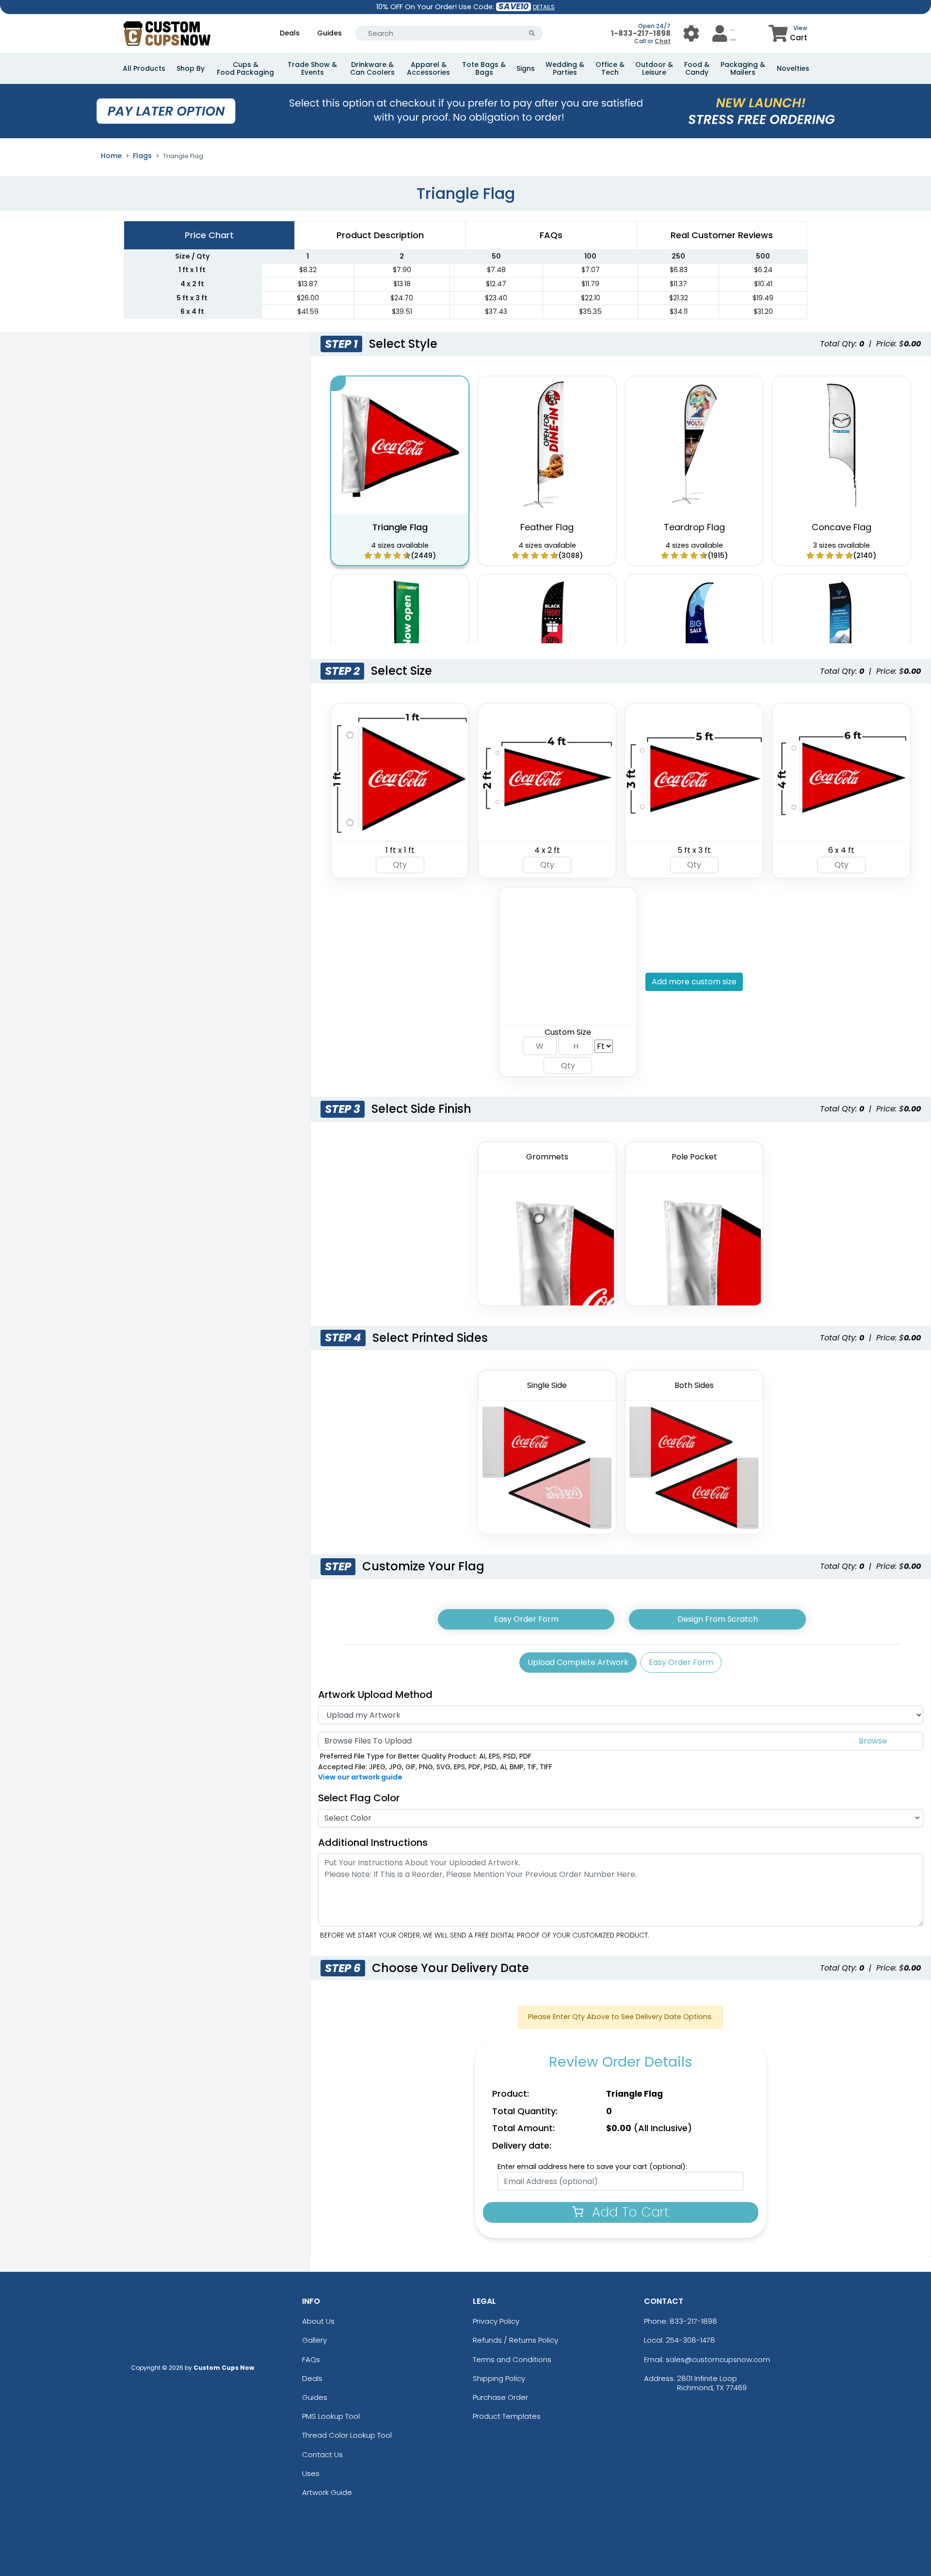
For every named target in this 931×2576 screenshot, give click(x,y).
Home (111, 156)
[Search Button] (532, 33)
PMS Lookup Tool (331, 2416)
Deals (290, 33)
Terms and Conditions (512, 2359)
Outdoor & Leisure (654, 68)
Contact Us (322, 2454)
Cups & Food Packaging (245, 68)
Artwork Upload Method (375, 1695)
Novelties (793, 68)
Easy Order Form (526, 1619)
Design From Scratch (718, 1619)
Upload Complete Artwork (578, 1662)
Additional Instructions (373, 1842)
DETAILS (544, 7)
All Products (144, 68)
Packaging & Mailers (743, 68)
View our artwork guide (360, 1777)
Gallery (314, 2340)
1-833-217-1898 (641, 33)
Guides (329, 33)
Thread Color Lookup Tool (347, 2435)
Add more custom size (694, 982)
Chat (663, 41)
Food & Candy (697, 68)
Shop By (191, 68)
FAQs (311, 2359)
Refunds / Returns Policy (515, 2340)
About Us (318, 2321)
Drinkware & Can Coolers (372, 68)
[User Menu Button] (691, 33)
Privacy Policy (496, 2321)
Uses (311, 2473)
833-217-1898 (693, 2321)
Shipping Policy (499, 2378)
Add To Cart (629, 2212)
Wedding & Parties (565, 68)
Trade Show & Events (312, 68)
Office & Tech (610, 68)
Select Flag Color (359, 1798)
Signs (526, 68)
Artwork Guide (327, 2492)
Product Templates (507, 2416)
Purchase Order (500, 2397)
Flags (142, 156)
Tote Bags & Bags (484, 68)
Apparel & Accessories (428, 68)
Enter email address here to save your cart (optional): (592, 2167)
